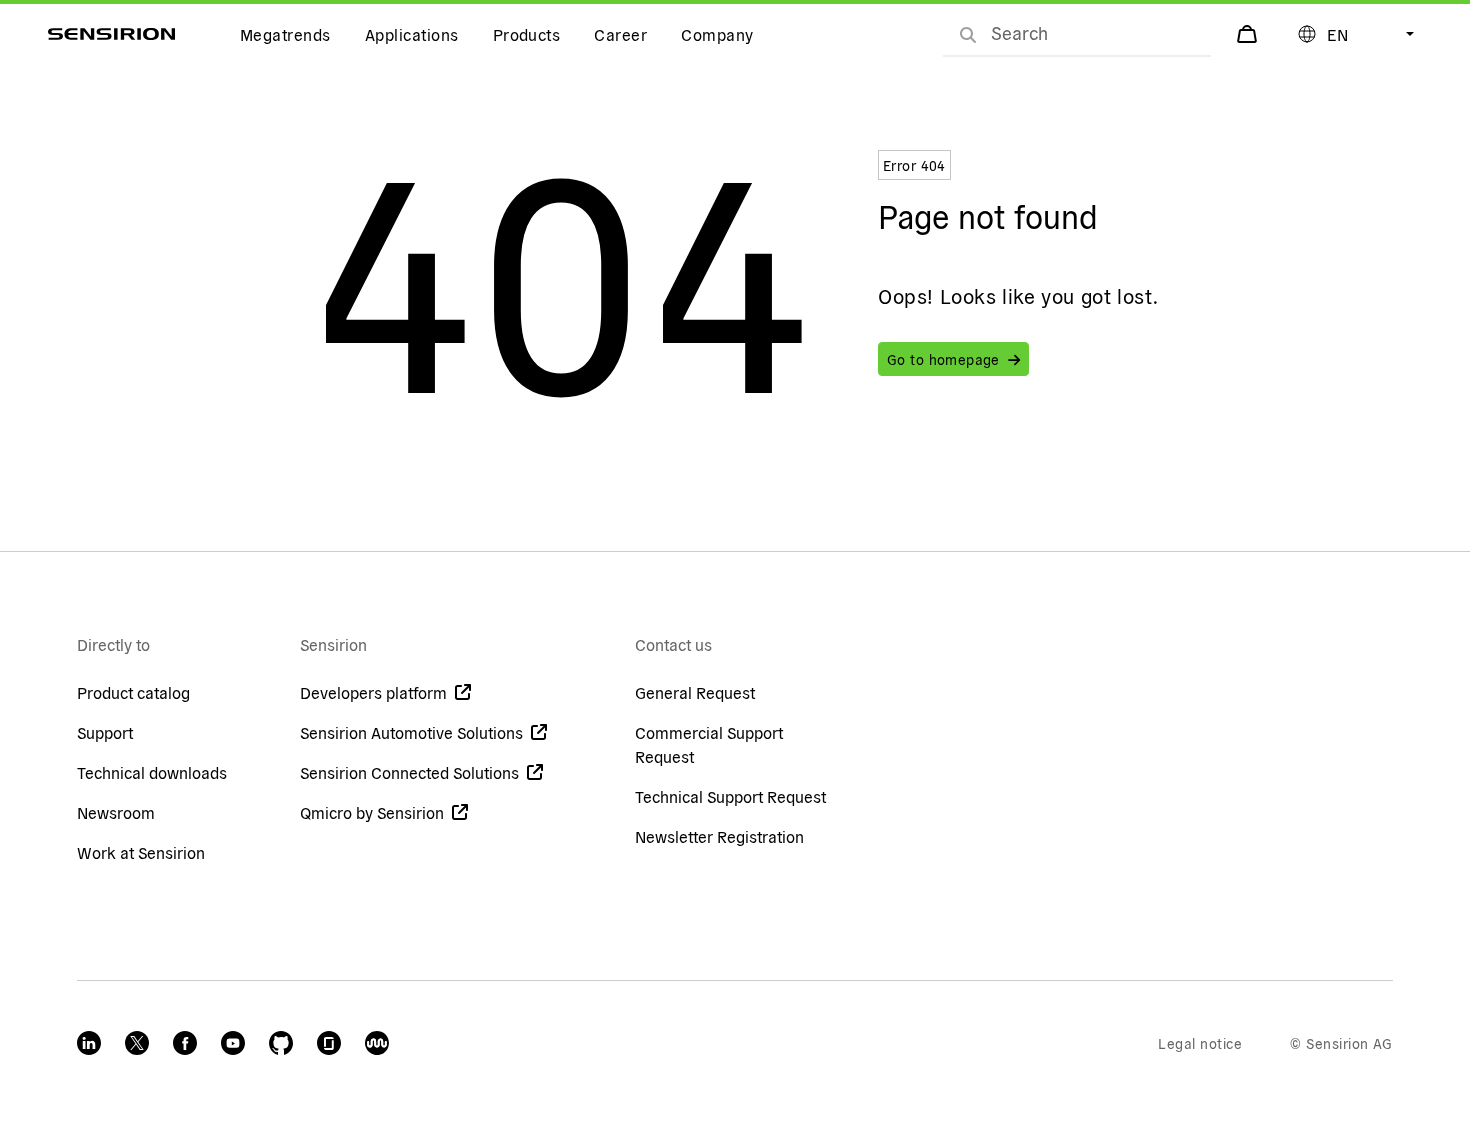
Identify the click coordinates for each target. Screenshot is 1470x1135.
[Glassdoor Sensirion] (329, 1043)
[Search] (968, 34)
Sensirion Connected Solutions (409, 772)
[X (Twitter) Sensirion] (137, 1043)
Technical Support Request (730, 796)
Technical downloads (152, 772)
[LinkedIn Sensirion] (89, 1043)
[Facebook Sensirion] (185, 1043)
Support (105, 732)
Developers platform (373, 692)
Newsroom (116, 812)
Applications (412, 34)
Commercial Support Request (709, 744)
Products (527, 34)
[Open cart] (1249, 34)
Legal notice (1200, 1043)
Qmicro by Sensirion (372, 812)
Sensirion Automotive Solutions (411, 732)
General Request (695, 692)
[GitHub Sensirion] (281, 1043)
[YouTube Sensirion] (233, 1043)
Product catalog (133, 692)
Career (620, 34)
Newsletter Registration (719, 836)
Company (717, 34)
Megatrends (285, 34)
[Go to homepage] (111, 34)
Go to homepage (943, 359)
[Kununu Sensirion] (377, 1043)
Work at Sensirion (141, 852)
